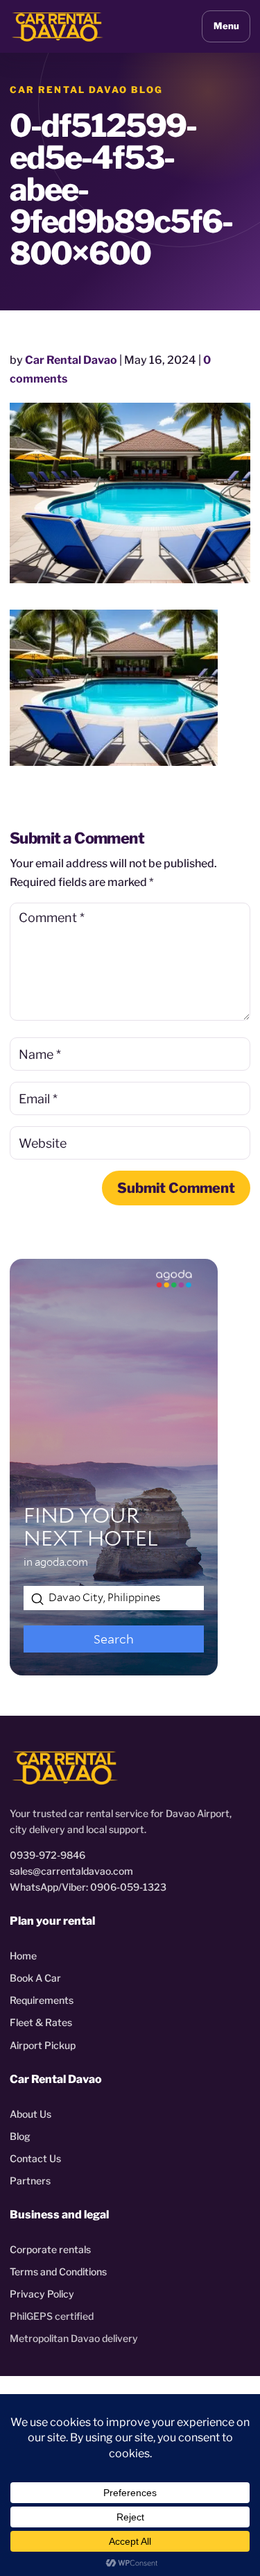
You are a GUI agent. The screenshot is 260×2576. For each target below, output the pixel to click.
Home (23, 1956)
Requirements (42, 2000)
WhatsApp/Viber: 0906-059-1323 (88, 1887)
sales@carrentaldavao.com (71, 1871)
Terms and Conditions (58, 2272)
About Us (31, 2114)
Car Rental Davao (71, 360)
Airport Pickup (43, 2045)
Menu (226, 26)
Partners (30, 2181)
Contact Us (35, 2158)
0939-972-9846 (47, 1855)
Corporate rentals (50, 2249)
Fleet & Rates (41, 2022)
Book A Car (35, 1978)
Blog (20, 2136)
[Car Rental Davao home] (58, 26)
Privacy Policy (42, 2294)
